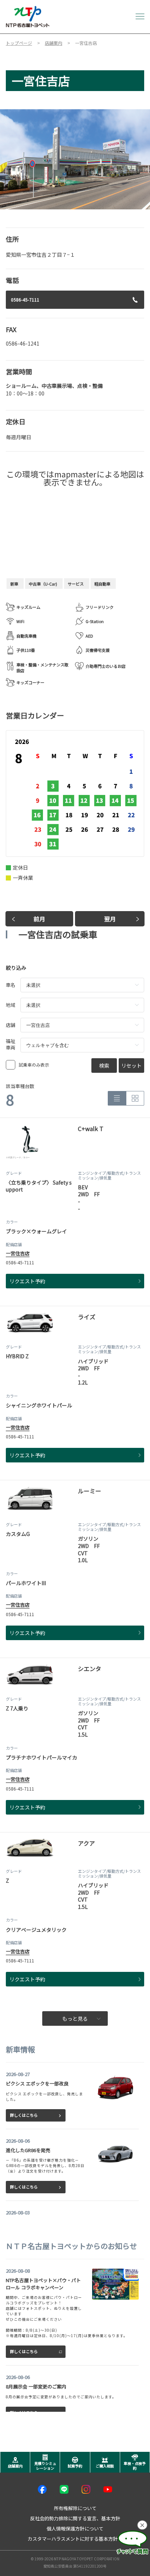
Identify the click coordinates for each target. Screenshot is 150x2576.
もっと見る (75, 2018)
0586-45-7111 (25, 300)
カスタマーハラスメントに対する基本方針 (73, 2539)
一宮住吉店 (18, 1253)
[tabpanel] (75, 159)
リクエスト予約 (27, 1281)
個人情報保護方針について (75, 2528)
